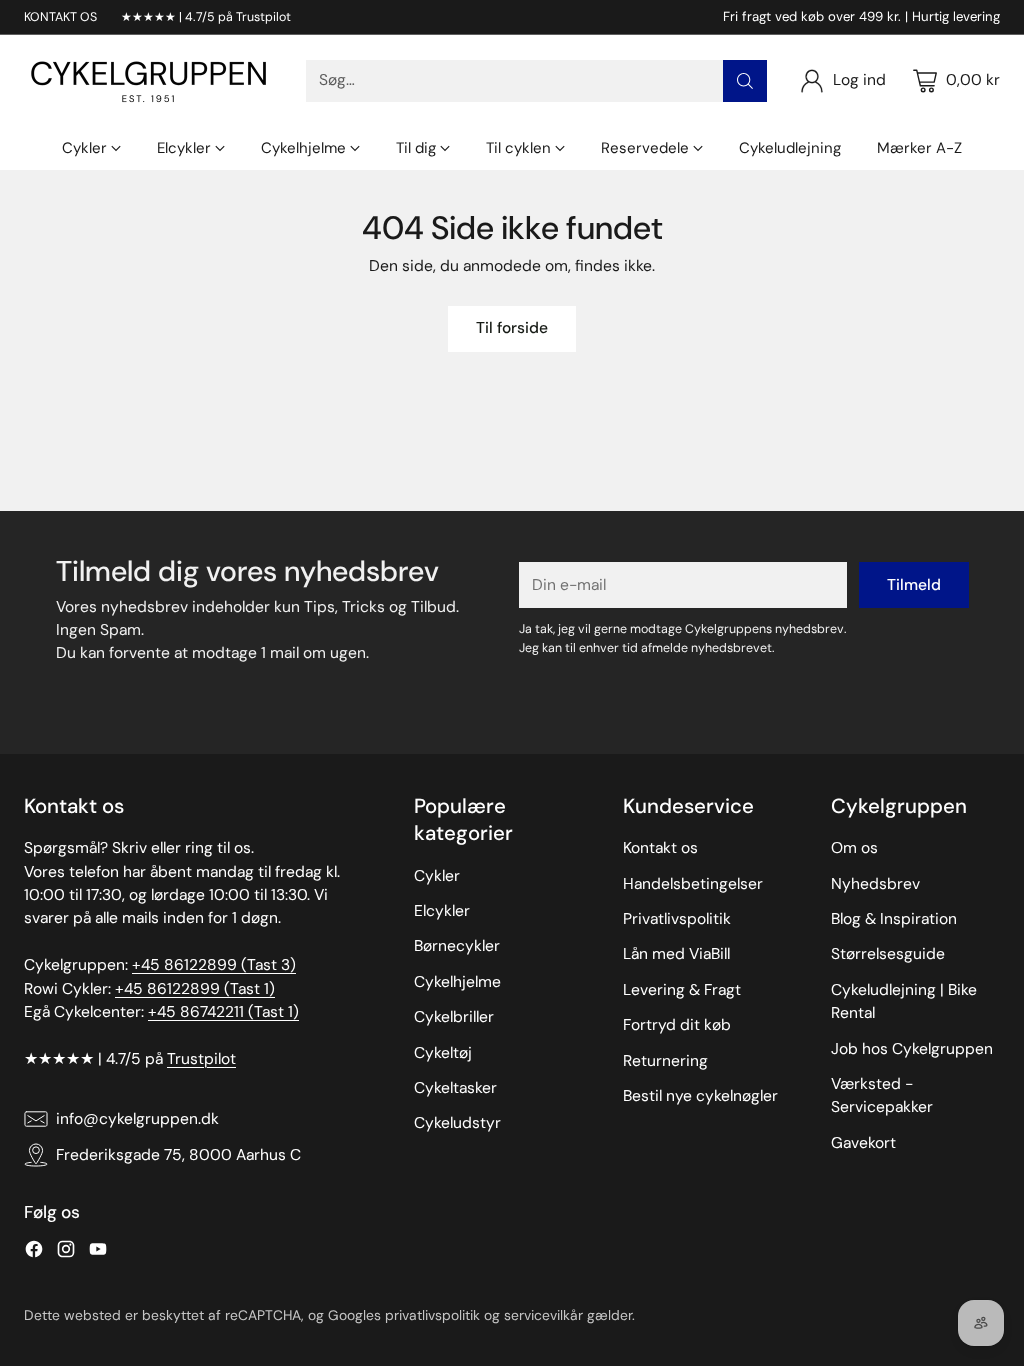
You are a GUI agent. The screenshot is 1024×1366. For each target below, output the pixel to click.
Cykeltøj (443, 1053)
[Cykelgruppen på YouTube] (98, 1252)
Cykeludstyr (457, 1123)
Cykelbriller (454, 1017)
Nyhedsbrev (875, 884)
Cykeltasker (455, 1088)
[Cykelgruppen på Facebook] (34, 1252)
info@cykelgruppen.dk (137, 1119)
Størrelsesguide (888, 954)
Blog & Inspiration (894, 919)
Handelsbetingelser (693, 884)
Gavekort (863, 1143)
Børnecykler (457, 946)
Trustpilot (201, 1059)
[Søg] (745, 81)
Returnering (665, 1061)
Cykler (437, 876)
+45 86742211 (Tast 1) (223, 1012)
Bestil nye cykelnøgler (700, 1096)
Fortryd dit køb (677, 1025)
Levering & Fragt (682, 990)
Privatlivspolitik (677, 919)
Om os (854, 848)
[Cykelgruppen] (149, 81)
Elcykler (442, 911)
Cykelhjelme (457, 982)
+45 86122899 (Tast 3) (214, 965)
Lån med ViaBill (676, 954)
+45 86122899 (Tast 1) (195, 989)
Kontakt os (660, 848)
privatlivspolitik (432, 1315)
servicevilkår (543, 1315)
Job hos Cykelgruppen (912, 1049)
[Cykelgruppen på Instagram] (66, 1252)
